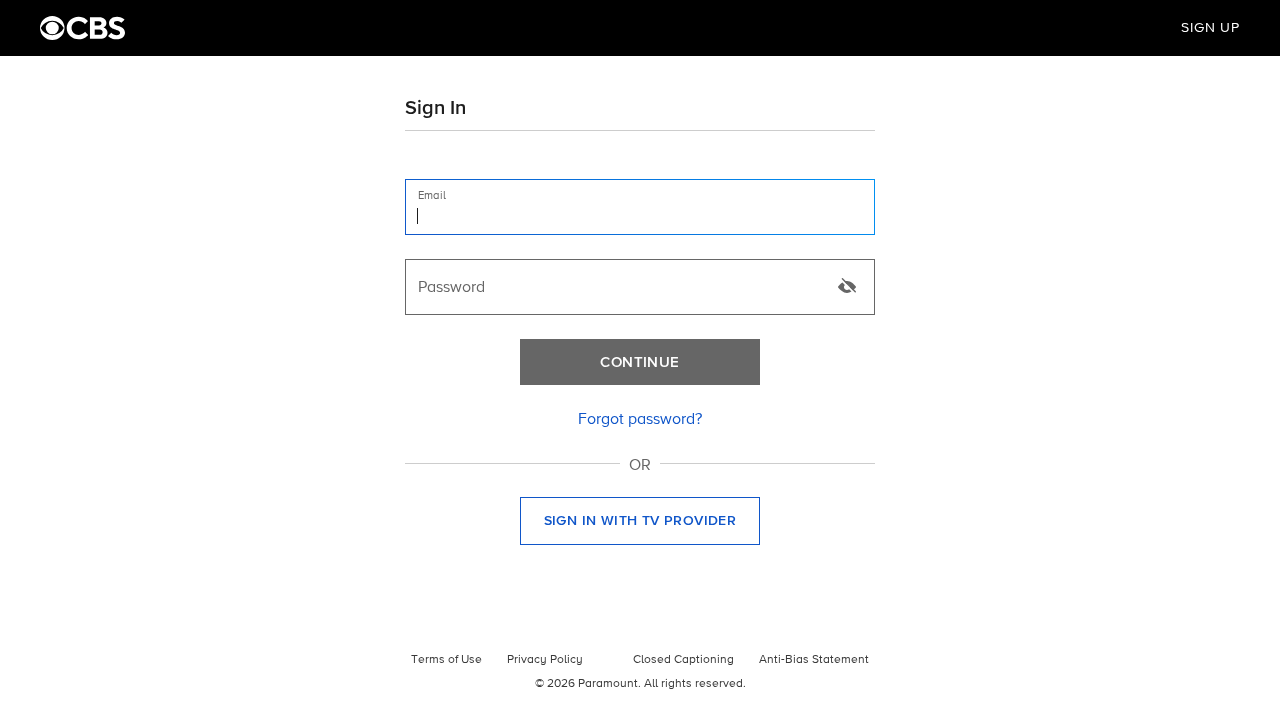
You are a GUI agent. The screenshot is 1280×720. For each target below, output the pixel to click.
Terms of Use (446, 660)
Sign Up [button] (1210, 28)
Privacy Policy (545, 660)
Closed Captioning (683, 660)
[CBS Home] (82, 28)
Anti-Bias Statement (814, 660)
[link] (640, 420)
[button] (640, 521)
